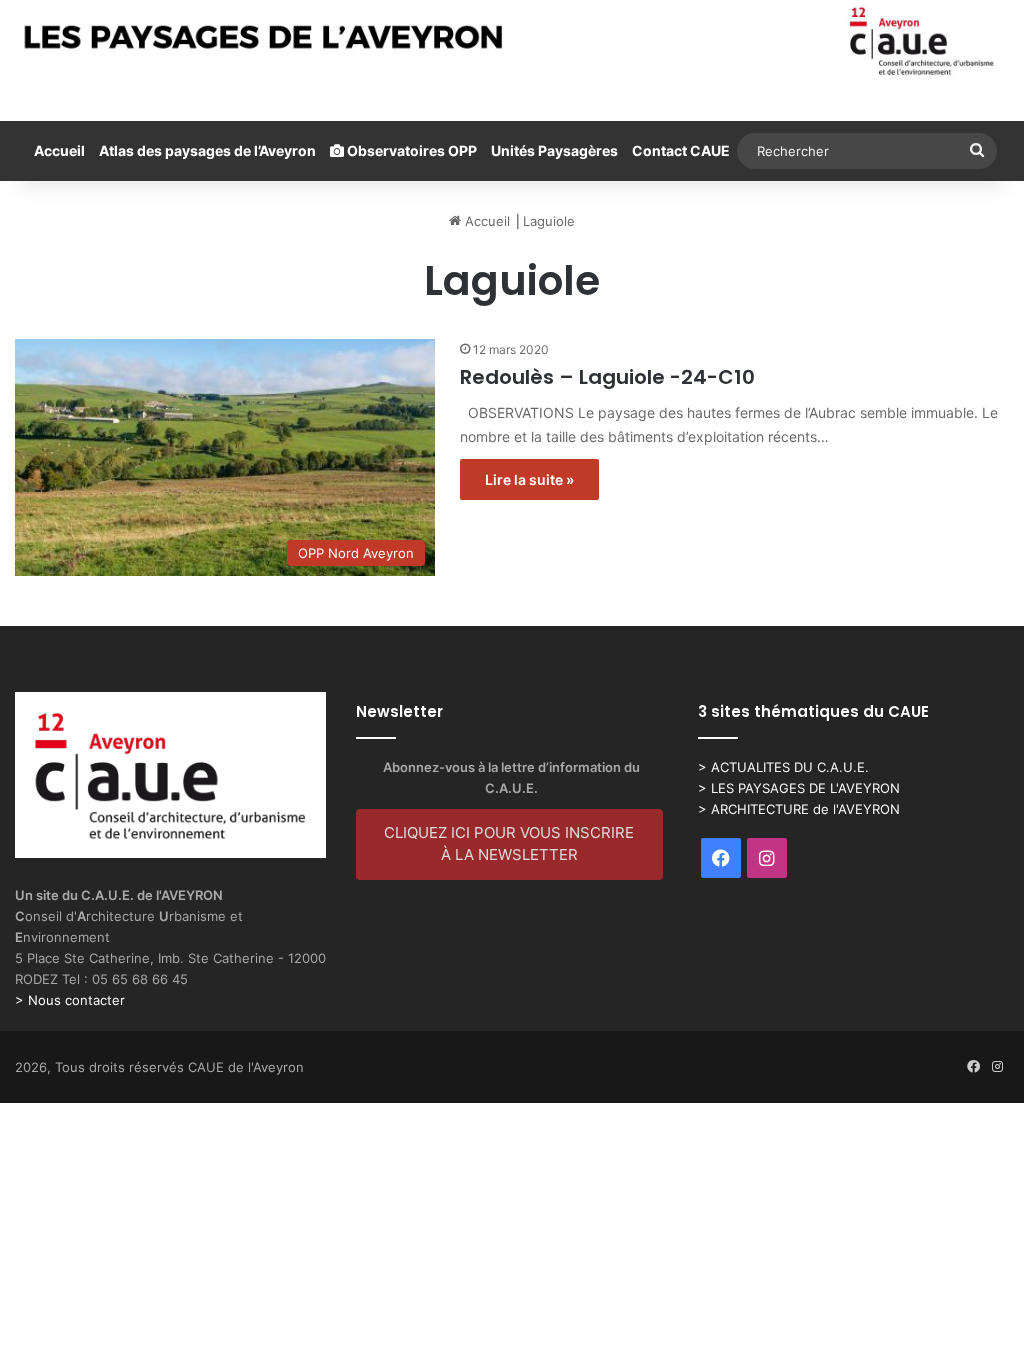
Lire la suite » (529, 479)
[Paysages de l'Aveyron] (512, 41)
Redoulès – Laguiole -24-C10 (607, 377)
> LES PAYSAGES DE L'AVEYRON (799, 788)
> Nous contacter (70, 1000)
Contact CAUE (681, 150)
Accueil (59, 150)
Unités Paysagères (554, 150)
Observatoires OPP (410, 150)
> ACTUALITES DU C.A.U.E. (783, 767)
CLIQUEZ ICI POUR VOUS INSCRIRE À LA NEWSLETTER (509, 844)
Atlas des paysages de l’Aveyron (207, 150)
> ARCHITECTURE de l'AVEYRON (799, 809)
